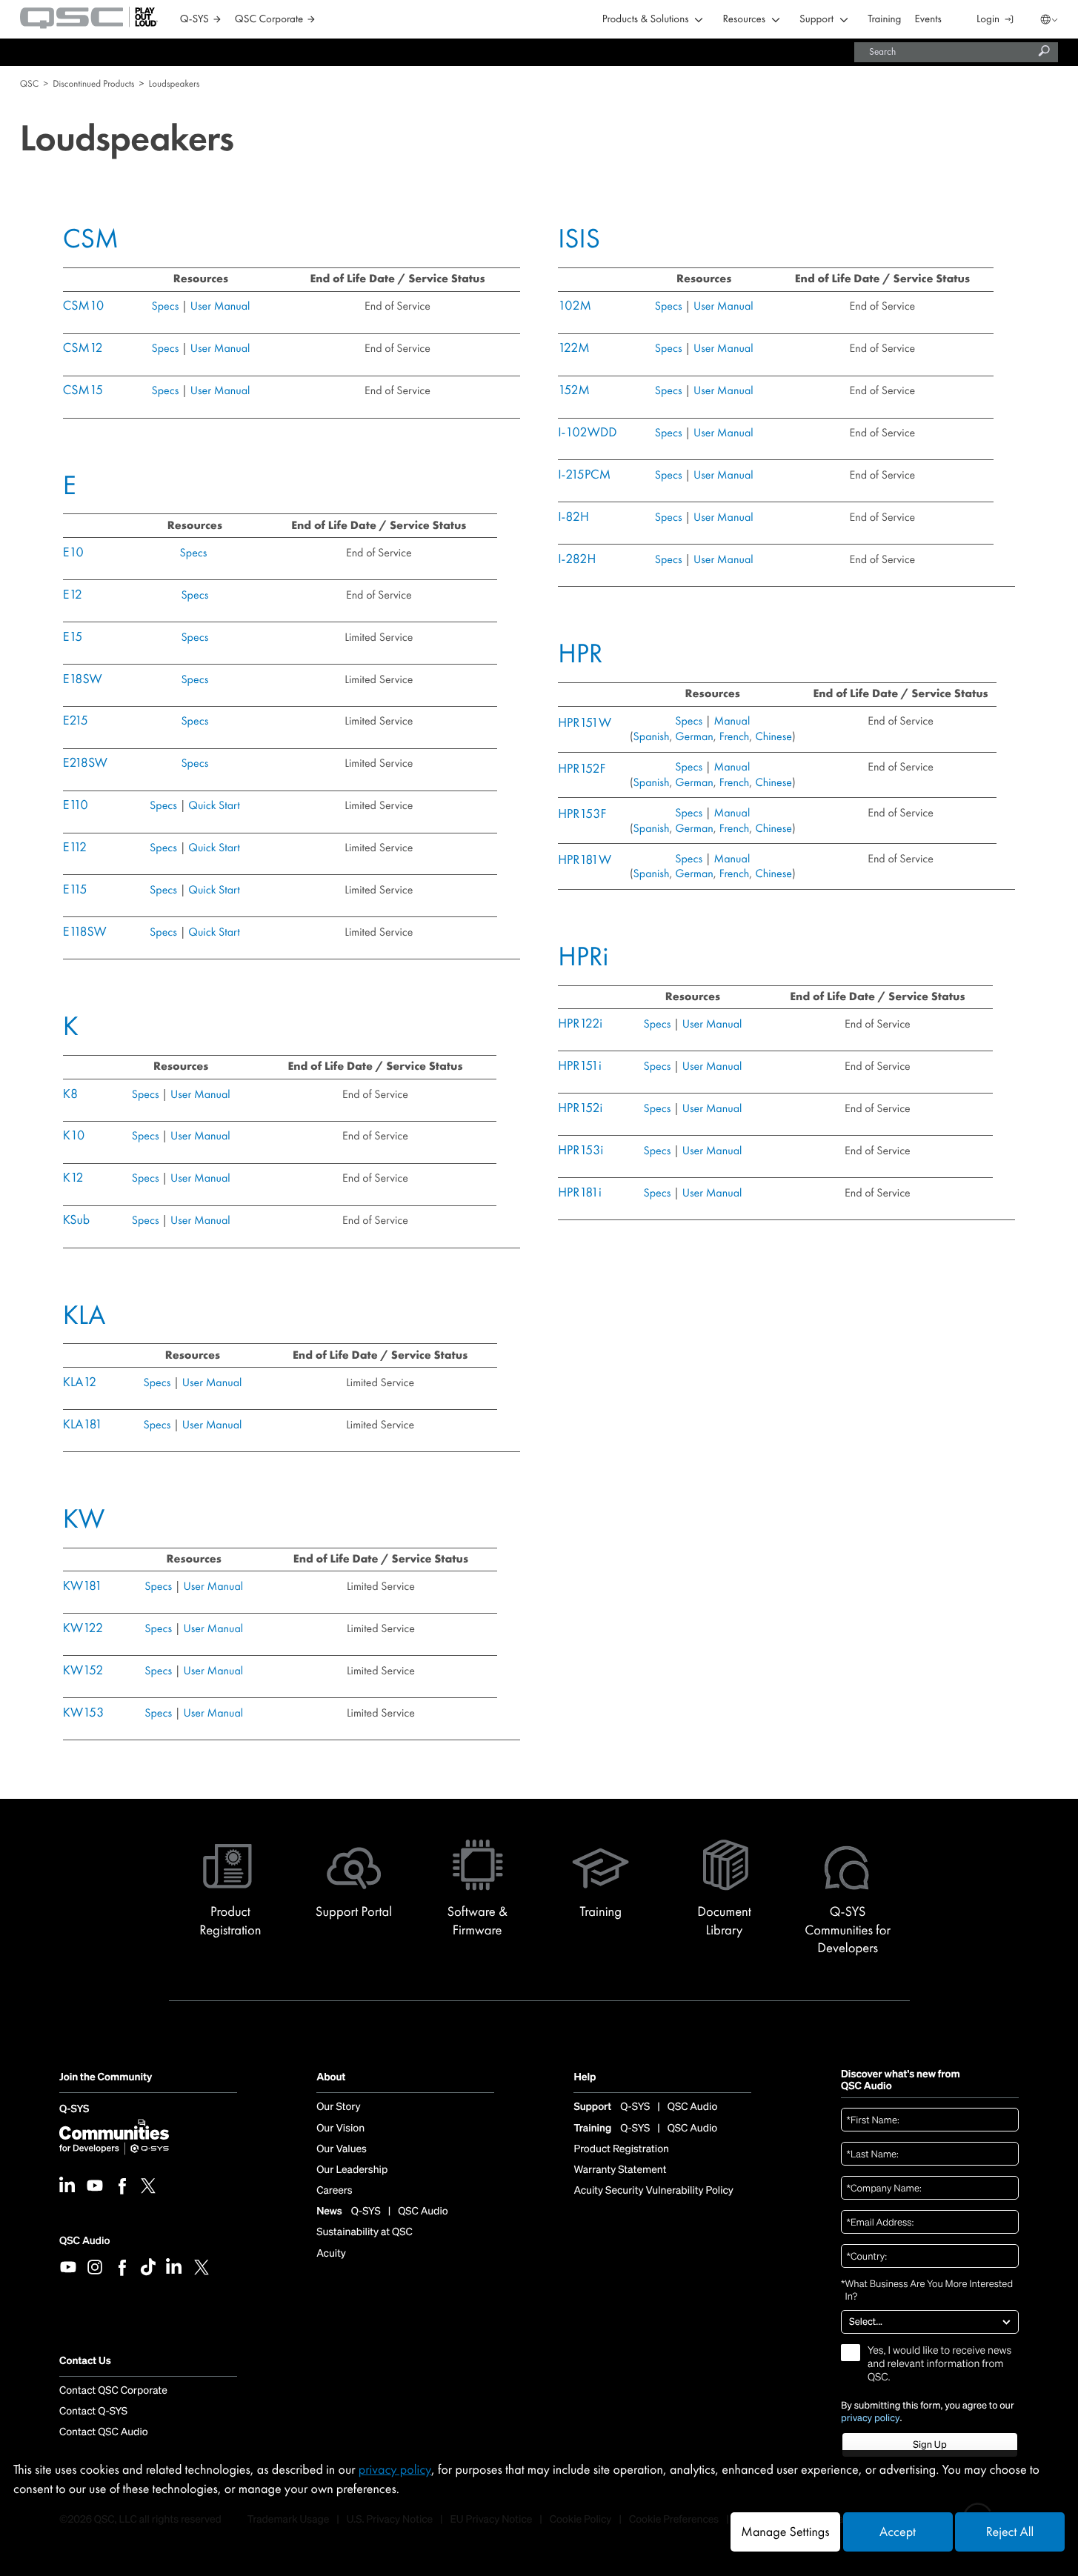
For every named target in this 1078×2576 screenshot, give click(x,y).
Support (816, 20)
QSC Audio (84, 2241)
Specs (166, 306)
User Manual (219, 306)
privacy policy (871, 2418)
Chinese (773, 736)
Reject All (1010, 2532)
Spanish (652, 736)
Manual (732, 720)
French (733, 736)
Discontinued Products (93, 83)
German (695, 736)
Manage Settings (785, 2532)
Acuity (331, 2254)
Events (928, 20)
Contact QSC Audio (104, 2432)
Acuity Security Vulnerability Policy (653, 2191)
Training (884, 20)
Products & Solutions (646, 20)
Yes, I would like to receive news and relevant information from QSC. (939, 2364)
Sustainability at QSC (365, 2232)
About (331, 2078)
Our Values (342, 2149)
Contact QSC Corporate (113, 2391)
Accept (898, 2532)
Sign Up (929, 2444)
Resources (744, 20)
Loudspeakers (174, 83)
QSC (29, 83)
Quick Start (214, 805)
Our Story (338, 2107)
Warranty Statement (620, 2170)
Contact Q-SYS (93, 2412)
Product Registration (621, 2149)
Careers (334, 2191)
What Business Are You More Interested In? (927, 2290)
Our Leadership (352, 2170)
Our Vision (340, 2129)
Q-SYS (74, 2110)
